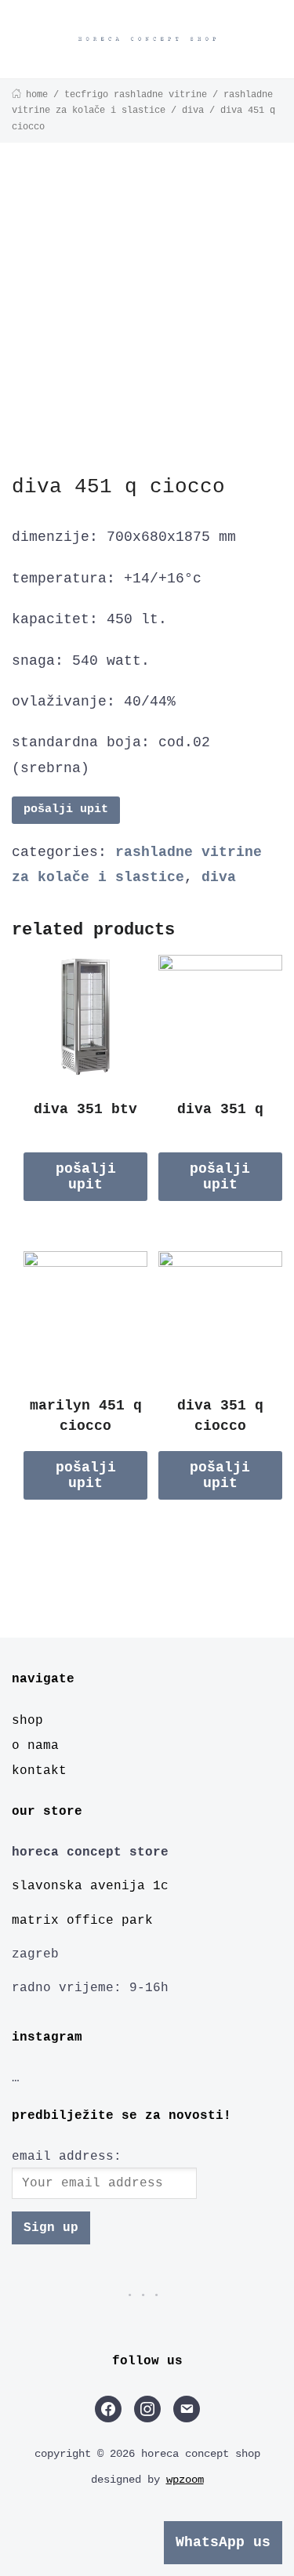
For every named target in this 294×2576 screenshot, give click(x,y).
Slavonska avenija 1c (90, 1886)
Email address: (67, 2157)
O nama (35, 1746)
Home (37, 95)
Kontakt (39, 1771)
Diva (193, 111)
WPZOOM (185, 2480)
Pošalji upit (66, 809)
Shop (27, 1721)
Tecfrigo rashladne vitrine (136, 95)
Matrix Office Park (82, 1921)
